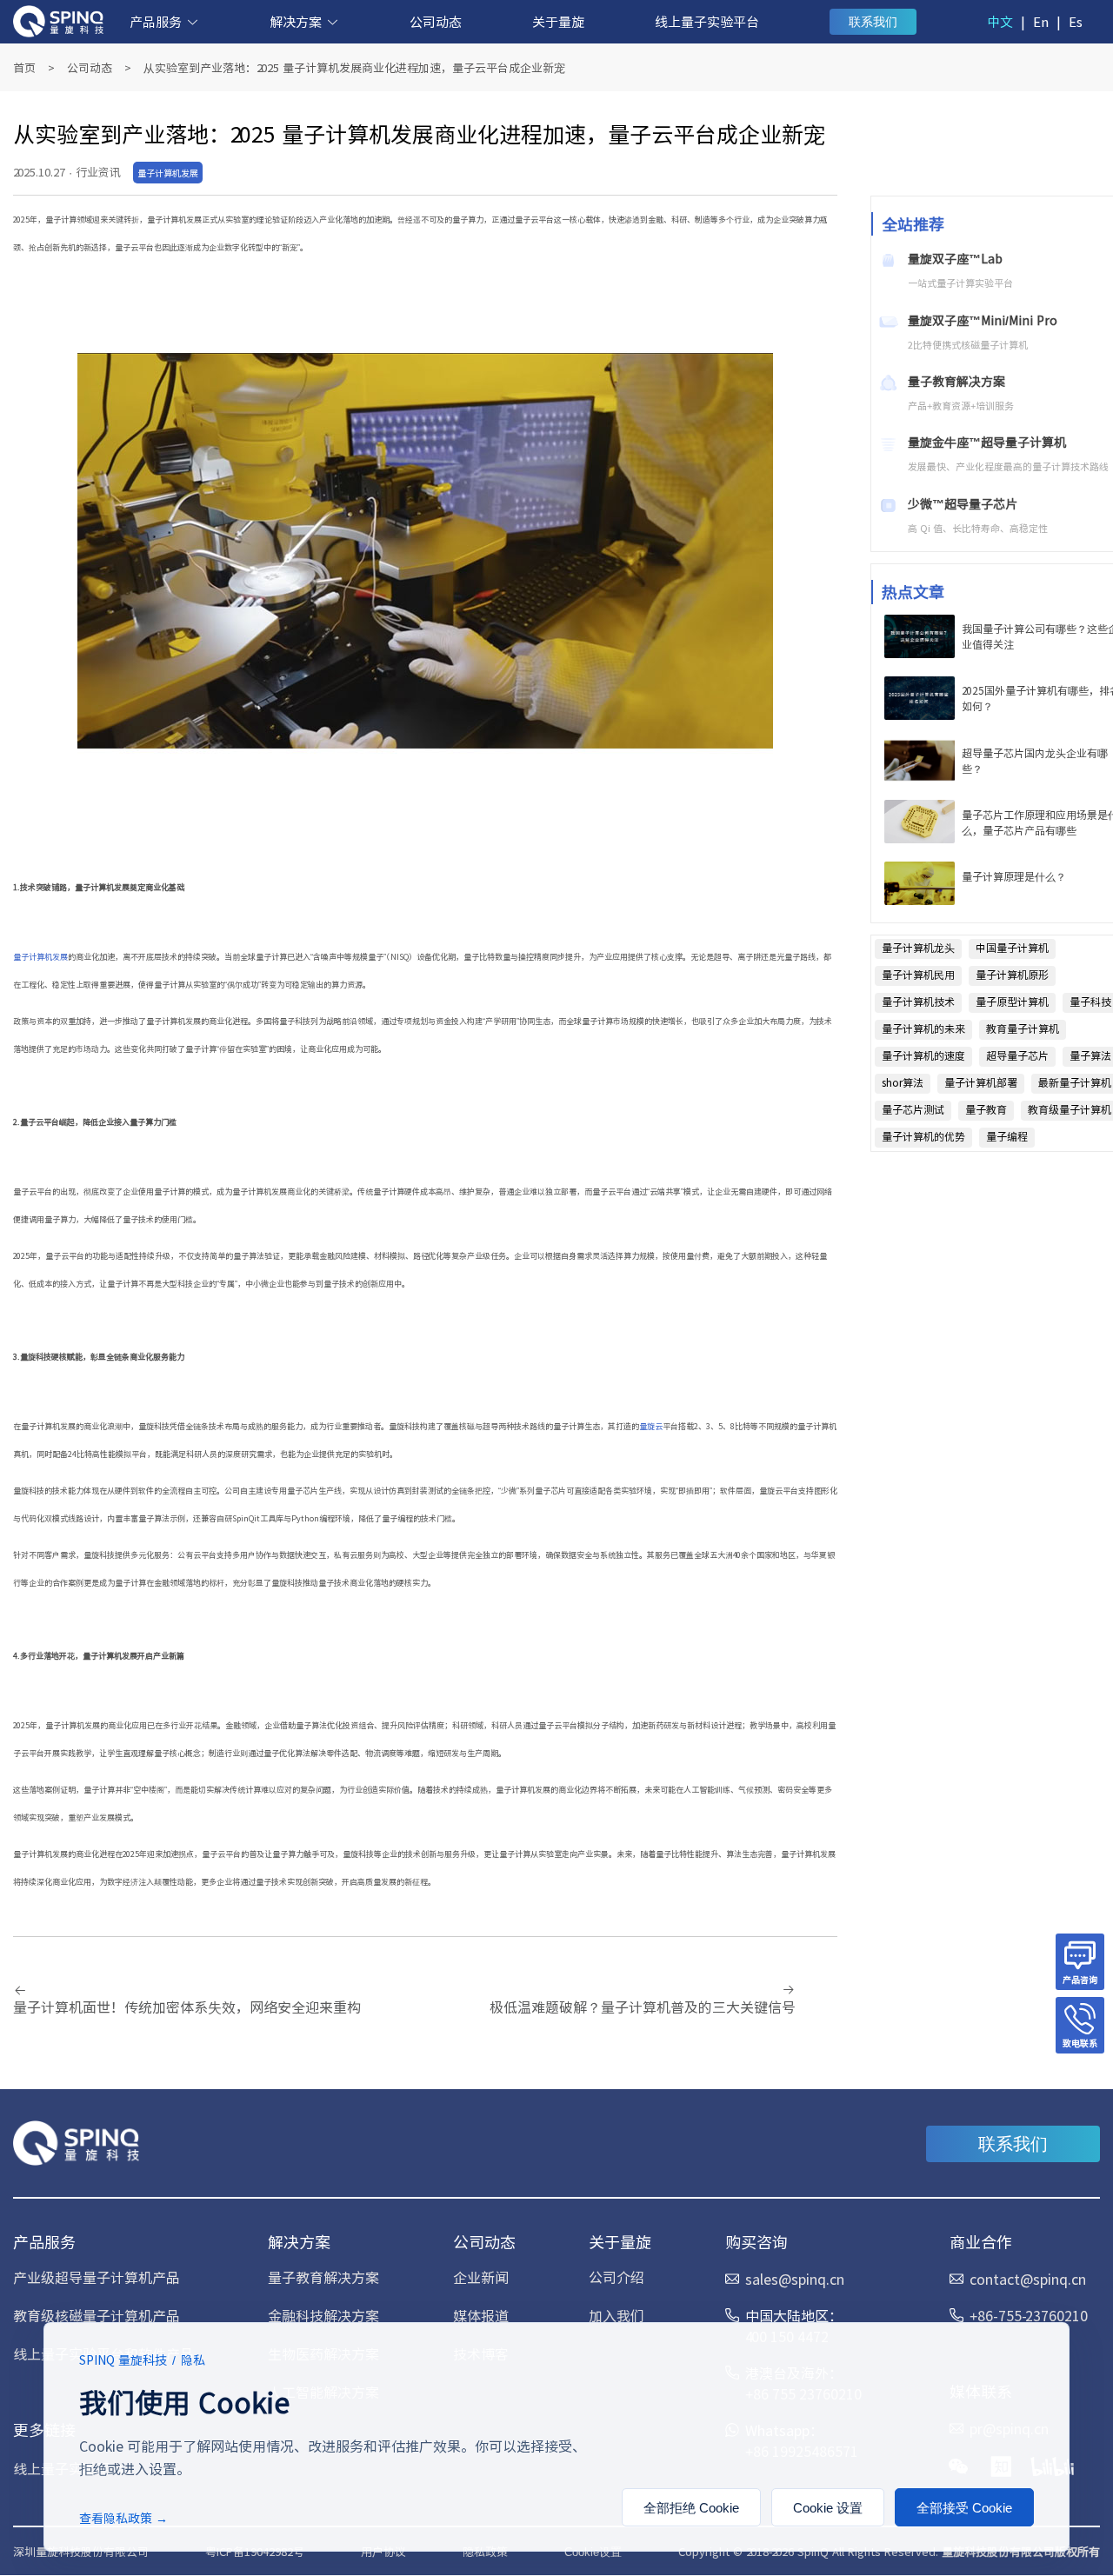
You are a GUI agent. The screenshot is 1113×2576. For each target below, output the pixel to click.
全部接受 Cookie (964, 2508)
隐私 (193, 2360)
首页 (24, 67)
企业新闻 (481, 2277)
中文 (1000, 21)
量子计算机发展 (40, 957)
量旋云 (651, 1426)
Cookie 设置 (828, 2508)
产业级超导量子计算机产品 (97, 2277)
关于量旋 (558, 21)
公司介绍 (616, 2277)
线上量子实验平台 (707, 21)
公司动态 (436, 21)
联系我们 (873, 22)
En (1041, 21)
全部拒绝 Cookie (691, 2508)
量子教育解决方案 (323, 2277)
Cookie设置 (593, 2552)
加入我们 (616, 2315)
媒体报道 (481, 2315)
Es (1076, 21)
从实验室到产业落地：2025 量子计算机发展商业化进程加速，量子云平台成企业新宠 (354, 67)
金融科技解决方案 (323, 2315)
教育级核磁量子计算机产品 (97, 2315)
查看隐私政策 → (123, 2518)
